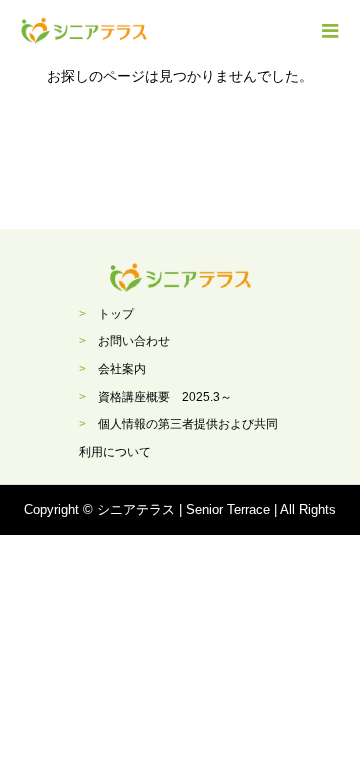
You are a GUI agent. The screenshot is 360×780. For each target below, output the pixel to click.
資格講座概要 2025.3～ (165, 397)
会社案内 (122, 369)
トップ (116, 314)
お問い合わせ (134, 341)
